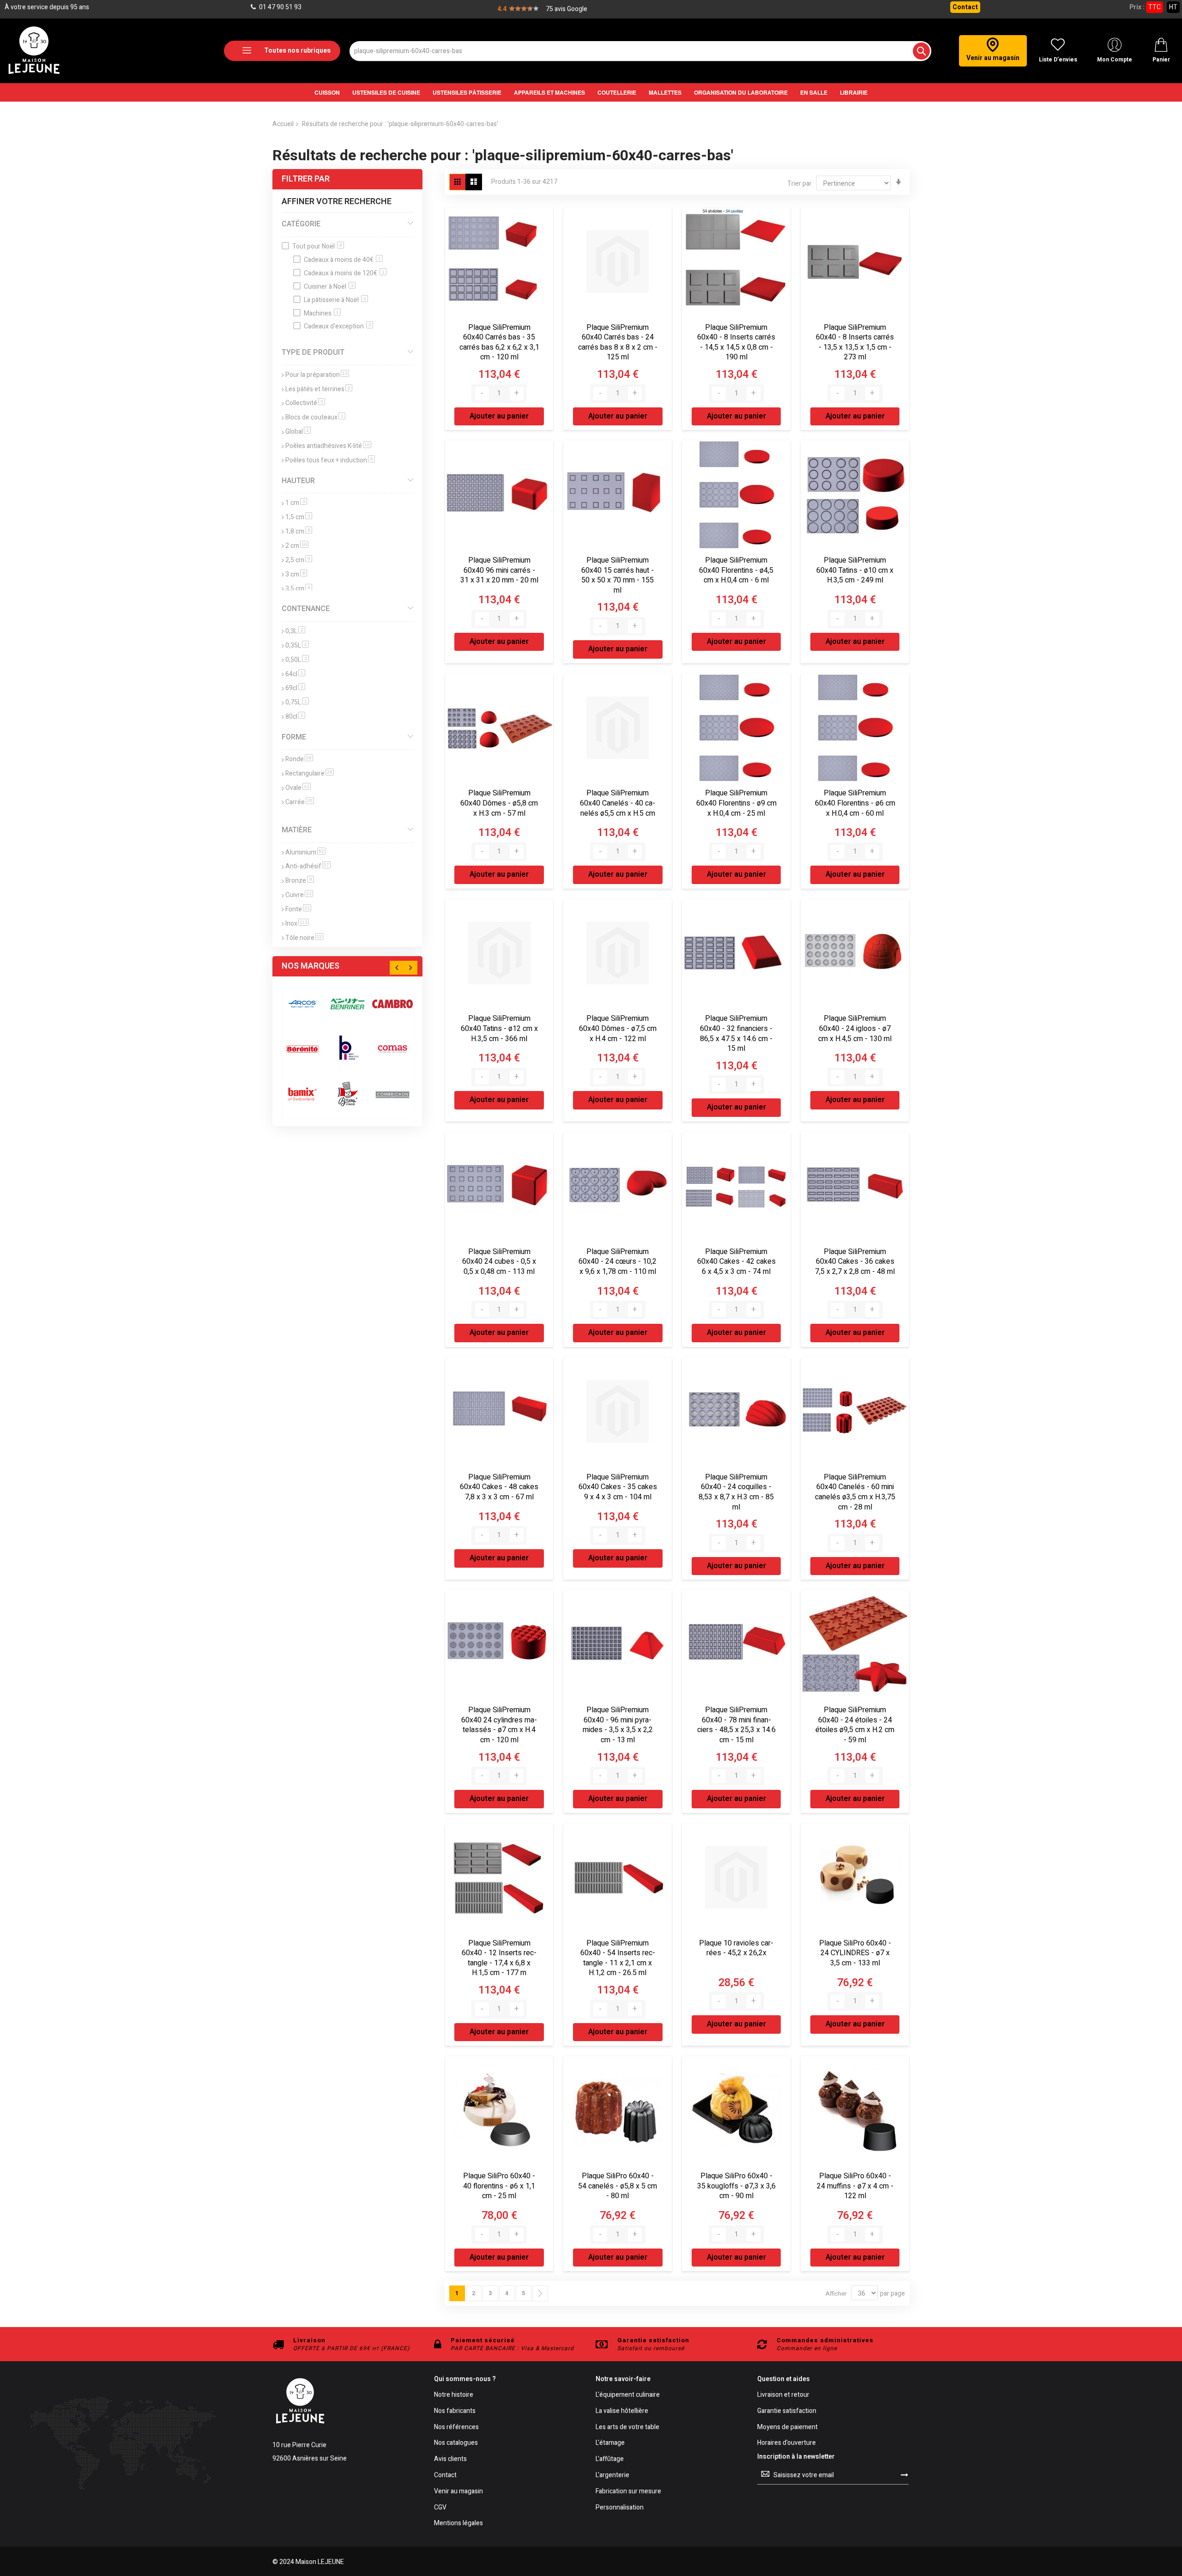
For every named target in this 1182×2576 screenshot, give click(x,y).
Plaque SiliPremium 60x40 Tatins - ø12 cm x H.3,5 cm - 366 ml (499, 1028)
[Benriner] (348, 1004)
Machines (321, 313)
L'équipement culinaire (628, 2395)
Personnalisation (620, 2508)
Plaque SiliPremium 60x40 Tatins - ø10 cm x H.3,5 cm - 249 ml (855, 570)
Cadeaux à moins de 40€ (342, 260)
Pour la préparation (317, 375)
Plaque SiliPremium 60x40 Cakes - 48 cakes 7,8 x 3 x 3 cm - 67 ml (499, 1487)
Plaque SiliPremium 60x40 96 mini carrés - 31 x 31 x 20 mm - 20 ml (499, 570)
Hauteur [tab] (298, 481)
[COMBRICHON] (392, 1094)
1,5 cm (299, 517)
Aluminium (305, 852)
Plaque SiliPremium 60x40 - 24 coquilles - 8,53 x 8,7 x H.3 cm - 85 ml (736, 1492)
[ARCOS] (302, 1004)
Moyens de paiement (787, 2428)
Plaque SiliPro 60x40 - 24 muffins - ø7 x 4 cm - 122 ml (855, 2186)
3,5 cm (299, 589)
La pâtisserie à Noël (335, 300)
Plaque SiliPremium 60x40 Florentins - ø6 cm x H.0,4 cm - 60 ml (855, 803)
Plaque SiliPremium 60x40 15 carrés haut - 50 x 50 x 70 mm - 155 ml (618, 575)
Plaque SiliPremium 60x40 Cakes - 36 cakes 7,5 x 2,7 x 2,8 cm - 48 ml (855, 1262)
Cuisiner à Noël (329, 287)
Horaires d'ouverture (787, 2443)
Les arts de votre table (627, 2428)
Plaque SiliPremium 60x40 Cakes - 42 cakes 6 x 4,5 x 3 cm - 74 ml (736, 1262)
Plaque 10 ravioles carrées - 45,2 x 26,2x (736, 1948)
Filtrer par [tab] (306, 179)
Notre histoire (454, 2395)
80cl (295, 717)
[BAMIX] (302, 1094)
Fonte (298, 909)
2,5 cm (299, 560)
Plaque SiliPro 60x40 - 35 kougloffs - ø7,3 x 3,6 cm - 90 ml (736, 2186)
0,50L (297, 660)
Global (298, 432)
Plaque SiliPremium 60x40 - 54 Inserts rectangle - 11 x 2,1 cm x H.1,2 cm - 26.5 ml (618, 1958)
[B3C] (302, 1049)
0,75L (297, 702)
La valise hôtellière (622, 2411)
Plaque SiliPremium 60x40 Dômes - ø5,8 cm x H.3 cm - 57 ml (499, 803)
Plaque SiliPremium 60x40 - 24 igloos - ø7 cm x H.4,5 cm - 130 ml (855, 1028)
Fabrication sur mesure (628, 2492)
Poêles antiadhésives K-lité (328, 446)
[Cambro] (392, 1004)
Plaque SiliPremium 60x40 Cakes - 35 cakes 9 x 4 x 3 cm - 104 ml (618, 1487)
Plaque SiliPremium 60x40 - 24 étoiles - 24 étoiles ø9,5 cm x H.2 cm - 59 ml (855, 1725)
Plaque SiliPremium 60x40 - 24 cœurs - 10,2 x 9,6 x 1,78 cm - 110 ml (618, 1262)
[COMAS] (392, 1049)
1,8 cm (299, 531)
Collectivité (305, 403)
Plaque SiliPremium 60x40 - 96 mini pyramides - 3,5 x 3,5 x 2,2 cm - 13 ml (618, 1725)
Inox (297, 924)
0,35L (297, 646)
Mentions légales (458, 2524)
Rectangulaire (310, 773)
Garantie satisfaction (787, 2411)
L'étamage (610, 2443)
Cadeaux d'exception (338, 326)
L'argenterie (612, 2476)
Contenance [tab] (306, 609)
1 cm (296, 503)
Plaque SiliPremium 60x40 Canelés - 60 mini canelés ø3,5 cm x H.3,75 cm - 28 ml (855, 1492)
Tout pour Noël (317, 246)
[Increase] (517, 394)
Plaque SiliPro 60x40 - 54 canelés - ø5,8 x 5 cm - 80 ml (618, 2186)
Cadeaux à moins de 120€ (344, 273)
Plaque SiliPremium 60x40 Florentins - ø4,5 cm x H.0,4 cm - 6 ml (736, 570)
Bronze (300, 881)
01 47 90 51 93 (280, 7)
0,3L (295, 631)
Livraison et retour (783, 2395)
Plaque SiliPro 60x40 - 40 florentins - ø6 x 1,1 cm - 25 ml (499, 2186)
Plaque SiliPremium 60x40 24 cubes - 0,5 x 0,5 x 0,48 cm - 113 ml (499, 1262)
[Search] (921, 51)
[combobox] (640, 51)
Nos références (456, 2428)
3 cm (296, 574)
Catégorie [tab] (301, 224)
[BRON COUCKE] (348, 1094)
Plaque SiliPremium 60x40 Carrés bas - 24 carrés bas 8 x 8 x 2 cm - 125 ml (618, 342)
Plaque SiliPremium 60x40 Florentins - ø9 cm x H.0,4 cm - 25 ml (736, 803)
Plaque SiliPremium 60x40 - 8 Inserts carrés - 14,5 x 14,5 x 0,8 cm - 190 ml (736, 342)
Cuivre (299, 895)
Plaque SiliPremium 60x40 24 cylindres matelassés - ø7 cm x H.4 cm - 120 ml (499, 1725)
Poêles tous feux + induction (330, 460)
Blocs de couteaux (315, 417)
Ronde (299, 759)
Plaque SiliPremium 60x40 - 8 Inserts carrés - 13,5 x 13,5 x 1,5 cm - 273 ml (855, 342)
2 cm (297, 546)
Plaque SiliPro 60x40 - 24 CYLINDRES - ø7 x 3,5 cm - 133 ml (855, 1953)
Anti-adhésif (308, 866)
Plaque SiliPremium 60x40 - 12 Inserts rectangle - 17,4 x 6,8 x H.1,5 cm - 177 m (499, 1958)
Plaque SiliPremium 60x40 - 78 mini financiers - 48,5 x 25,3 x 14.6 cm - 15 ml (736, 1725)
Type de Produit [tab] (313, 352)
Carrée (300, 802)
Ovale (298, 788)
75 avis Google (567, 9)
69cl (295, 688)
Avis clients (450, 2459)
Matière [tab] (297, 830)
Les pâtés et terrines (319, 389)
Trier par (799, 184)
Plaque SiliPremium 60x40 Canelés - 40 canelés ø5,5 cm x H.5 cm (618, 803)
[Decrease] (482, 394)
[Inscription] (905, 2475)
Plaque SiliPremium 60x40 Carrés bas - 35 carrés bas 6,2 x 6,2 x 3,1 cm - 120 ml (499, 342)
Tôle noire (304, 938)
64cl (295, 674)
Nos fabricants (455, 2411)
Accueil (283, 124)
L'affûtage (610, 2459)
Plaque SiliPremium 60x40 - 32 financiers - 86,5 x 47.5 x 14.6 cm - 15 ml (736, 1033)
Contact (965, 7)
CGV (440, 2508)
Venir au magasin (458, 2492)
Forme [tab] (294, 737)
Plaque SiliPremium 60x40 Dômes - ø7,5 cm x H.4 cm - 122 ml (618, 1028)
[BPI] (348, 1049)
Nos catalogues (456, 2443)
